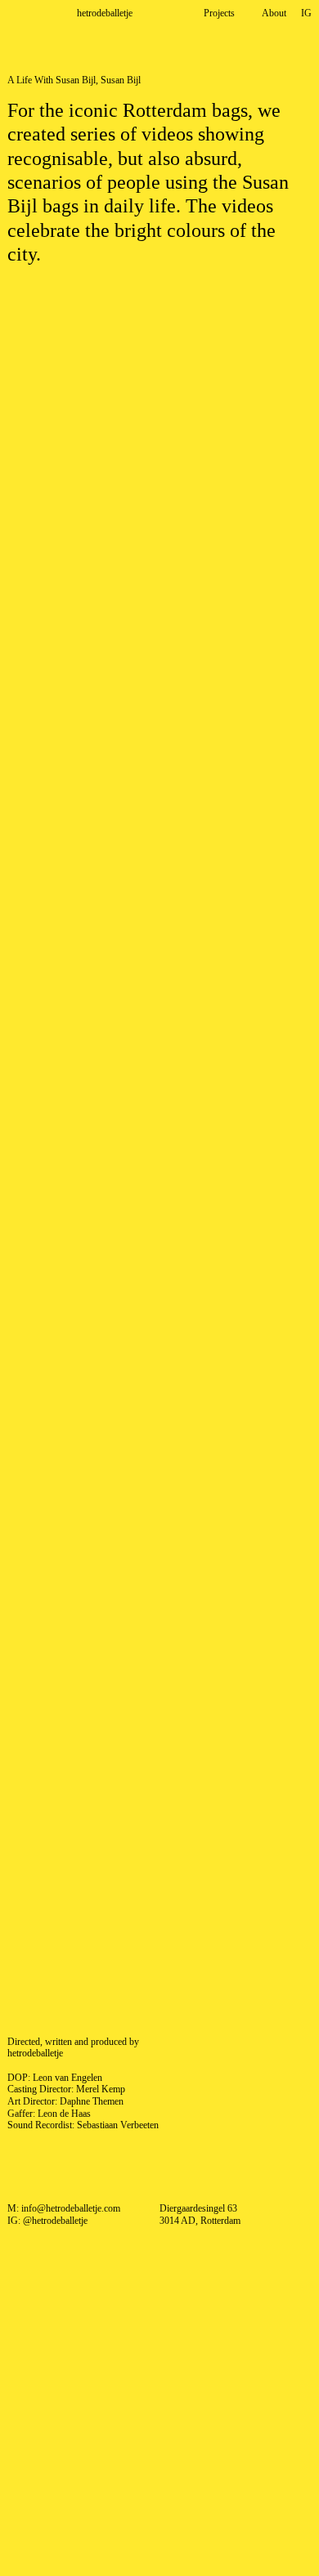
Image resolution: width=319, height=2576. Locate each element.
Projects (219, 13)
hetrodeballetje (105, 13)
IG (306, 13)
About (274, 13)
